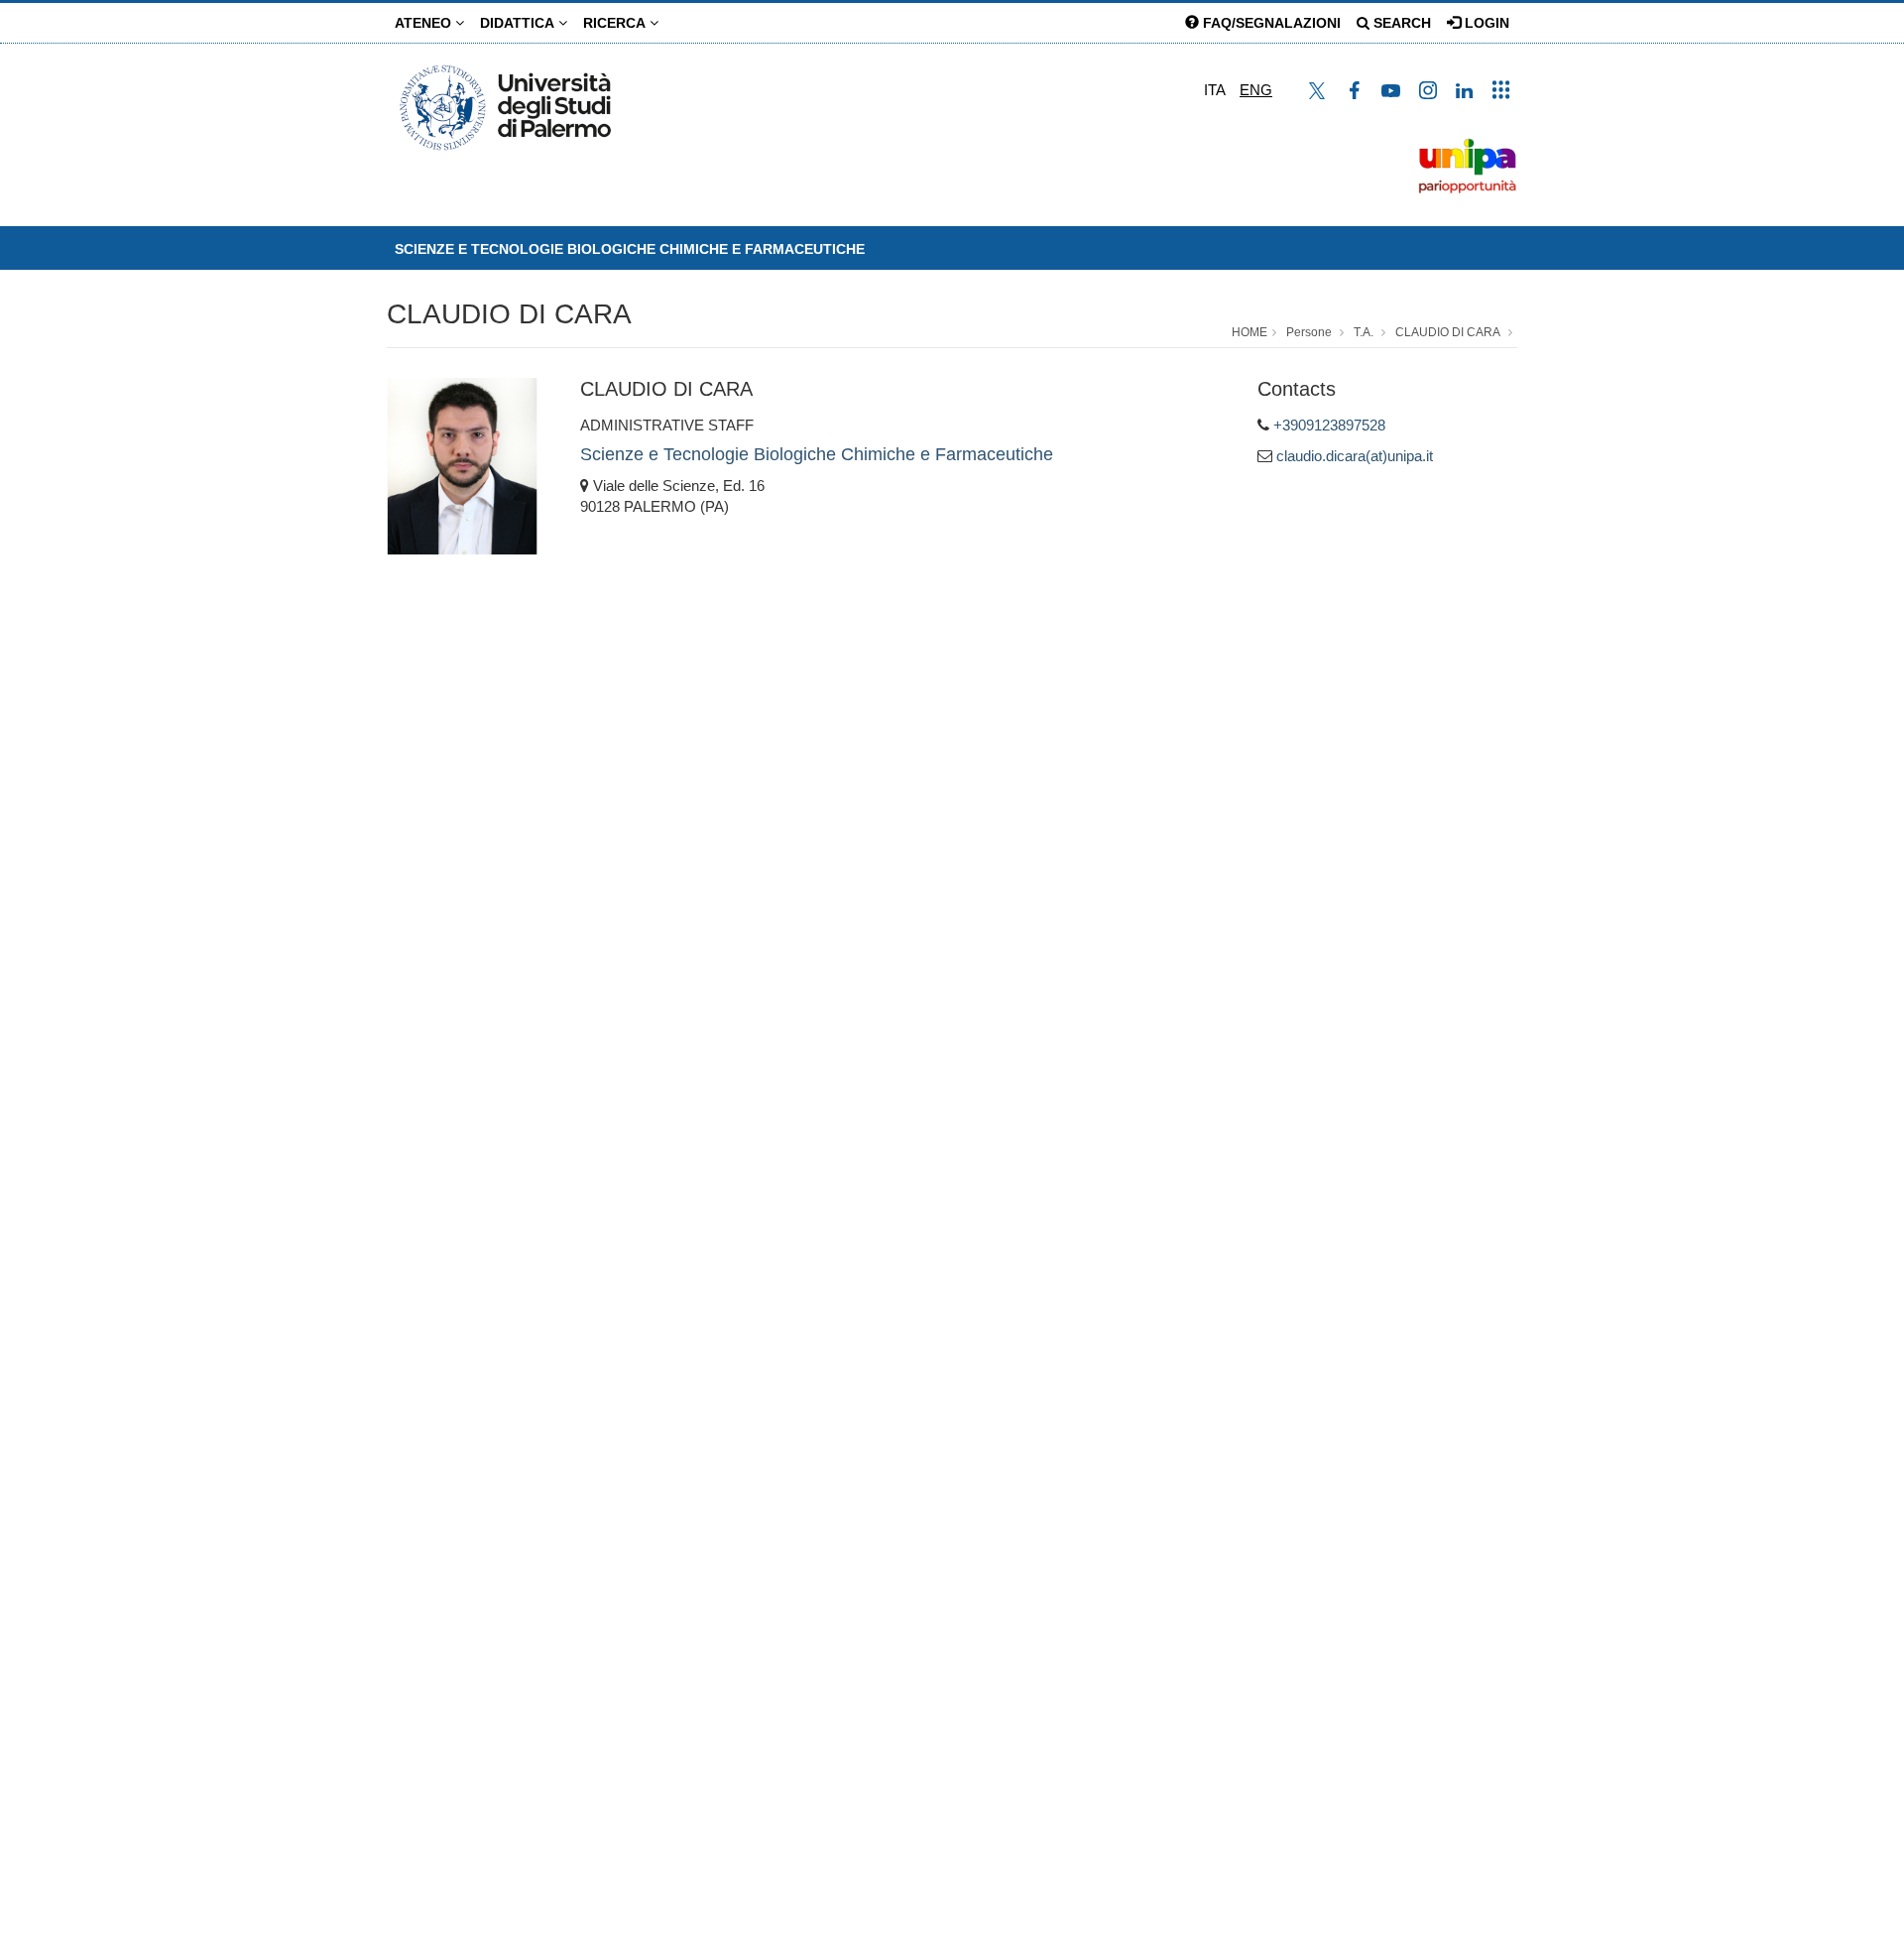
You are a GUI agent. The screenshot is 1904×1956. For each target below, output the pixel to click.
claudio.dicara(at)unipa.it (1355, 456)
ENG (1256, 90)
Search (1400, 23)
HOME (1249, 332)
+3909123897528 (1329, 425)
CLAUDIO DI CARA (509, 314)
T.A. (1364, 332)
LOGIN (1485, 23)
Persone (1309, 332)
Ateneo (425, 23)
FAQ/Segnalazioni (1270, 23)
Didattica (519, 23)
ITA (1215, 90)
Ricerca (616, 23)
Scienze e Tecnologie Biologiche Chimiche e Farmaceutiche (630, 249)
